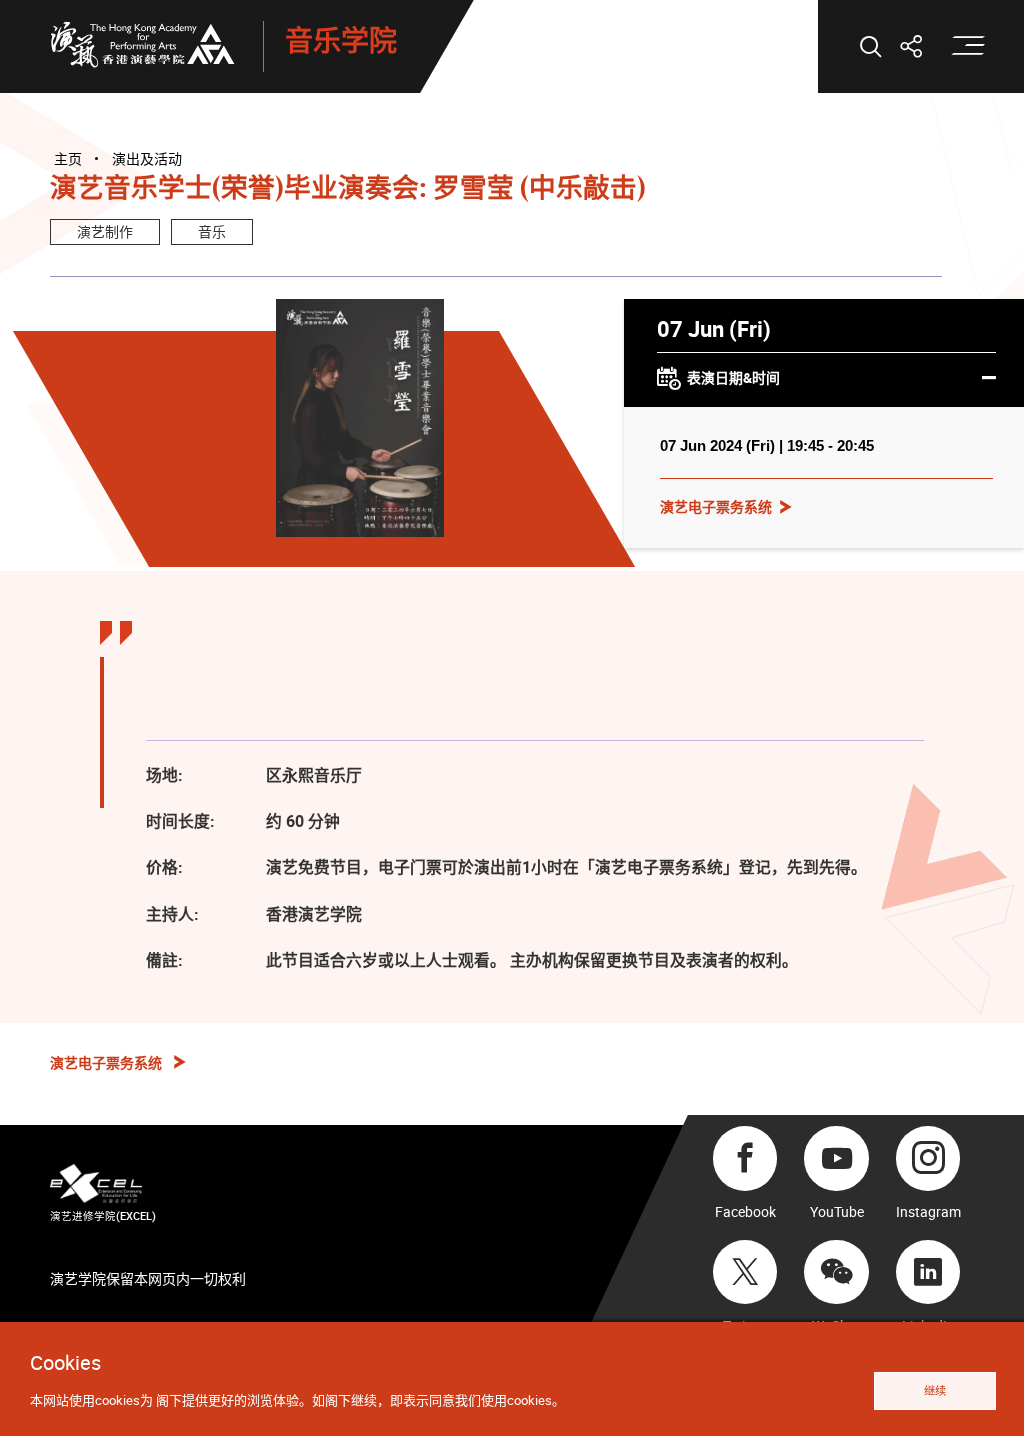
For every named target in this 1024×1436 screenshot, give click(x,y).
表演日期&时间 (733, 377)
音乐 (212, 231)
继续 (935, 1390)
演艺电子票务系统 (716, 506)
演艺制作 (105, 231)
